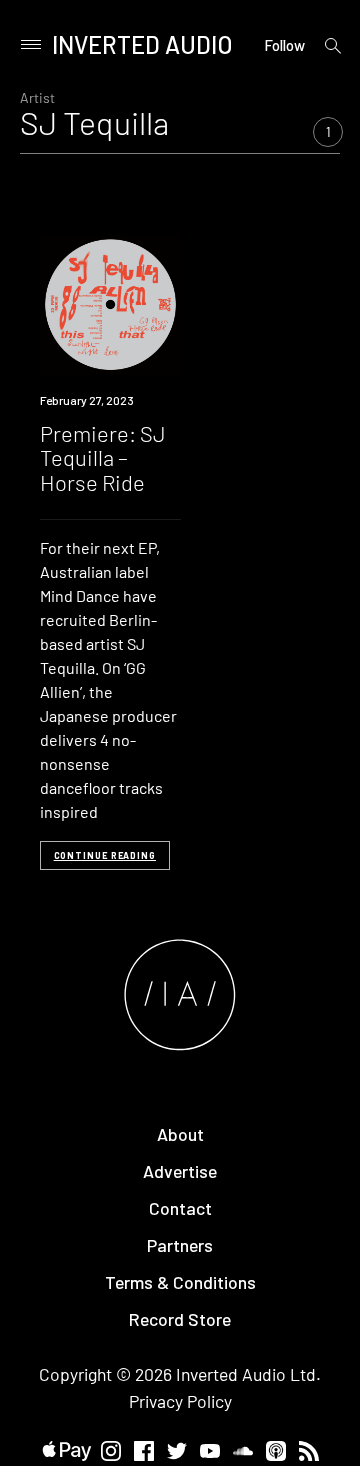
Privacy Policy (180, 1401)
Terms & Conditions (180, 1282)
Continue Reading (105, 855)
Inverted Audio (142, 44)
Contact (180, 1208)
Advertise (180, 1171)
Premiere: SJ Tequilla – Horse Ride (103, 457)
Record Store (180, 1319)
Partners (180, 1245)
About (180, 1134)
